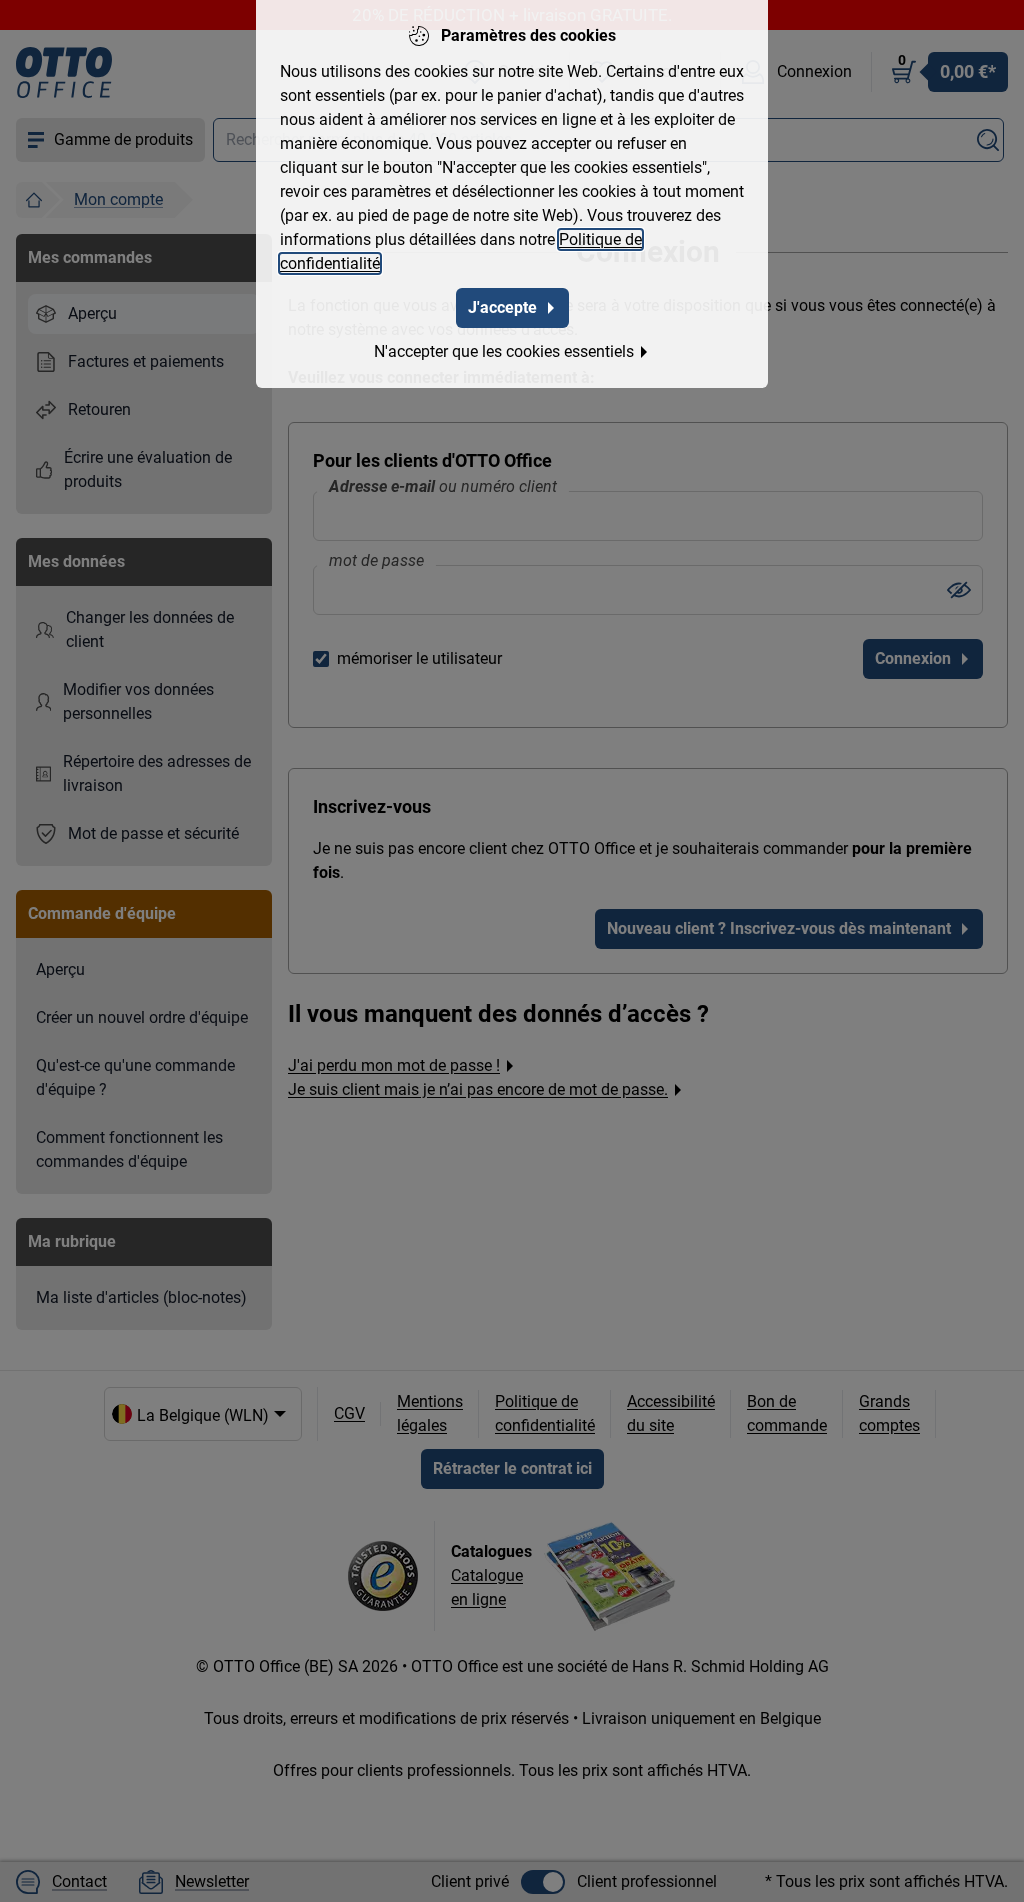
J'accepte (502, 307)
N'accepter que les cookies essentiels (504, 351)
